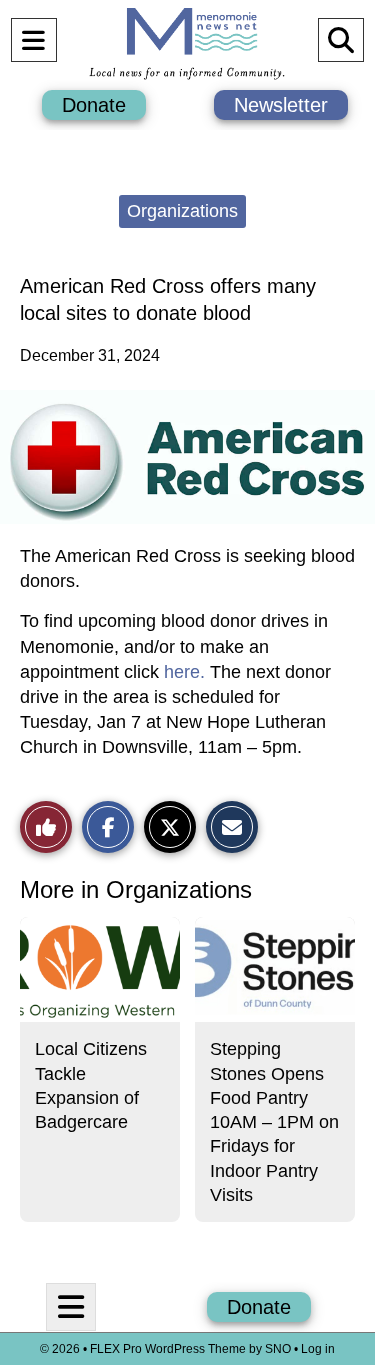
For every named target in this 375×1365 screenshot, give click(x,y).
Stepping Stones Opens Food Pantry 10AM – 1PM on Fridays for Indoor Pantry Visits (274, 1122)
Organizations (182, 211)
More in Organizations (136, 889)
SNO (278, 1349)
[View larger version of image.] (187, 457)
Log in (318, 1349)
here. (184, 672)
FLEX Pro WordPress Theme (168, 1349)
